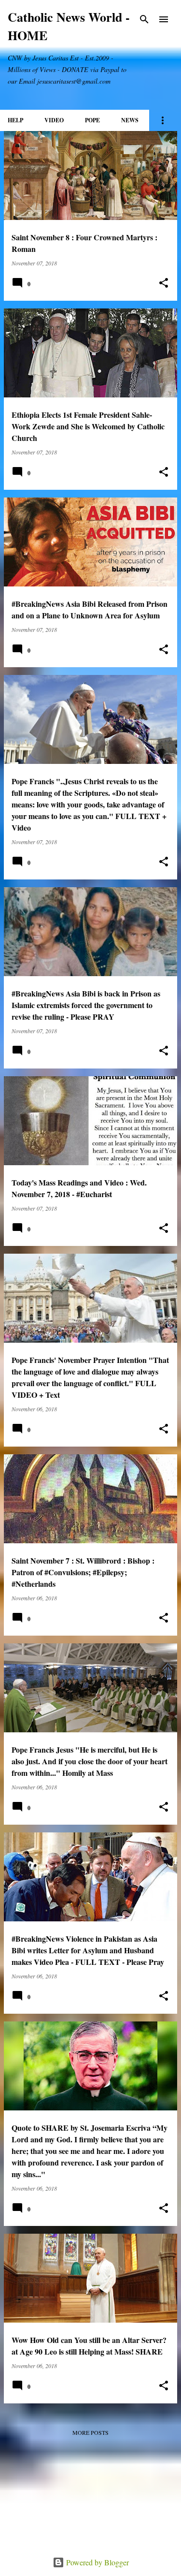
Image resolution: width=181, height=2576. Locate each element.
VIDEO (54, 120)
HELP (15, 120)
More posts (90, 2432)
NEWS (130, 120)
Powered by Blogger (97, 2562)
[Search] (144, 19)
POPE (92, 120)
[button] (164, 283)
